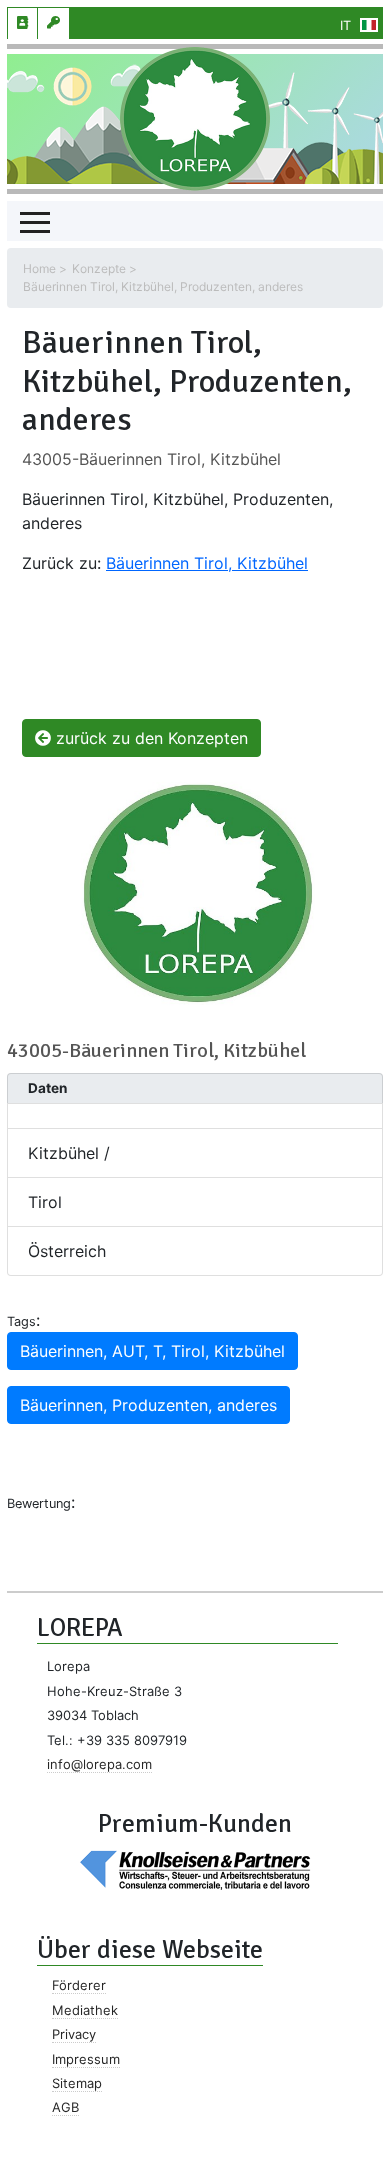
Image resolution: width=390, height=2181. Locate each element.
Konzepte (99, 268)
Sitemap (77, 2083)
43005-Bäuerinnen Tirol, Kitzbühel (151, 459)
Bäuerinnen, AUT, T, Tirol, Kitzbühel (152, 1351)
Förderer (79, 1985)
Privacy (74, 2034)
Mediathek (85, 2010)
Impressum (86, 2059)
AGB (65, 2107)
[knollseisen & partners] (195, 1868)
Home (39, 268)
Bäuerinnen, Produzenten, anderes (148, 1405)
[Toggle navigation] (35, 221)
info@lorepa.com (99, 1764)
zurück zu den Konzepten (149, 738)
